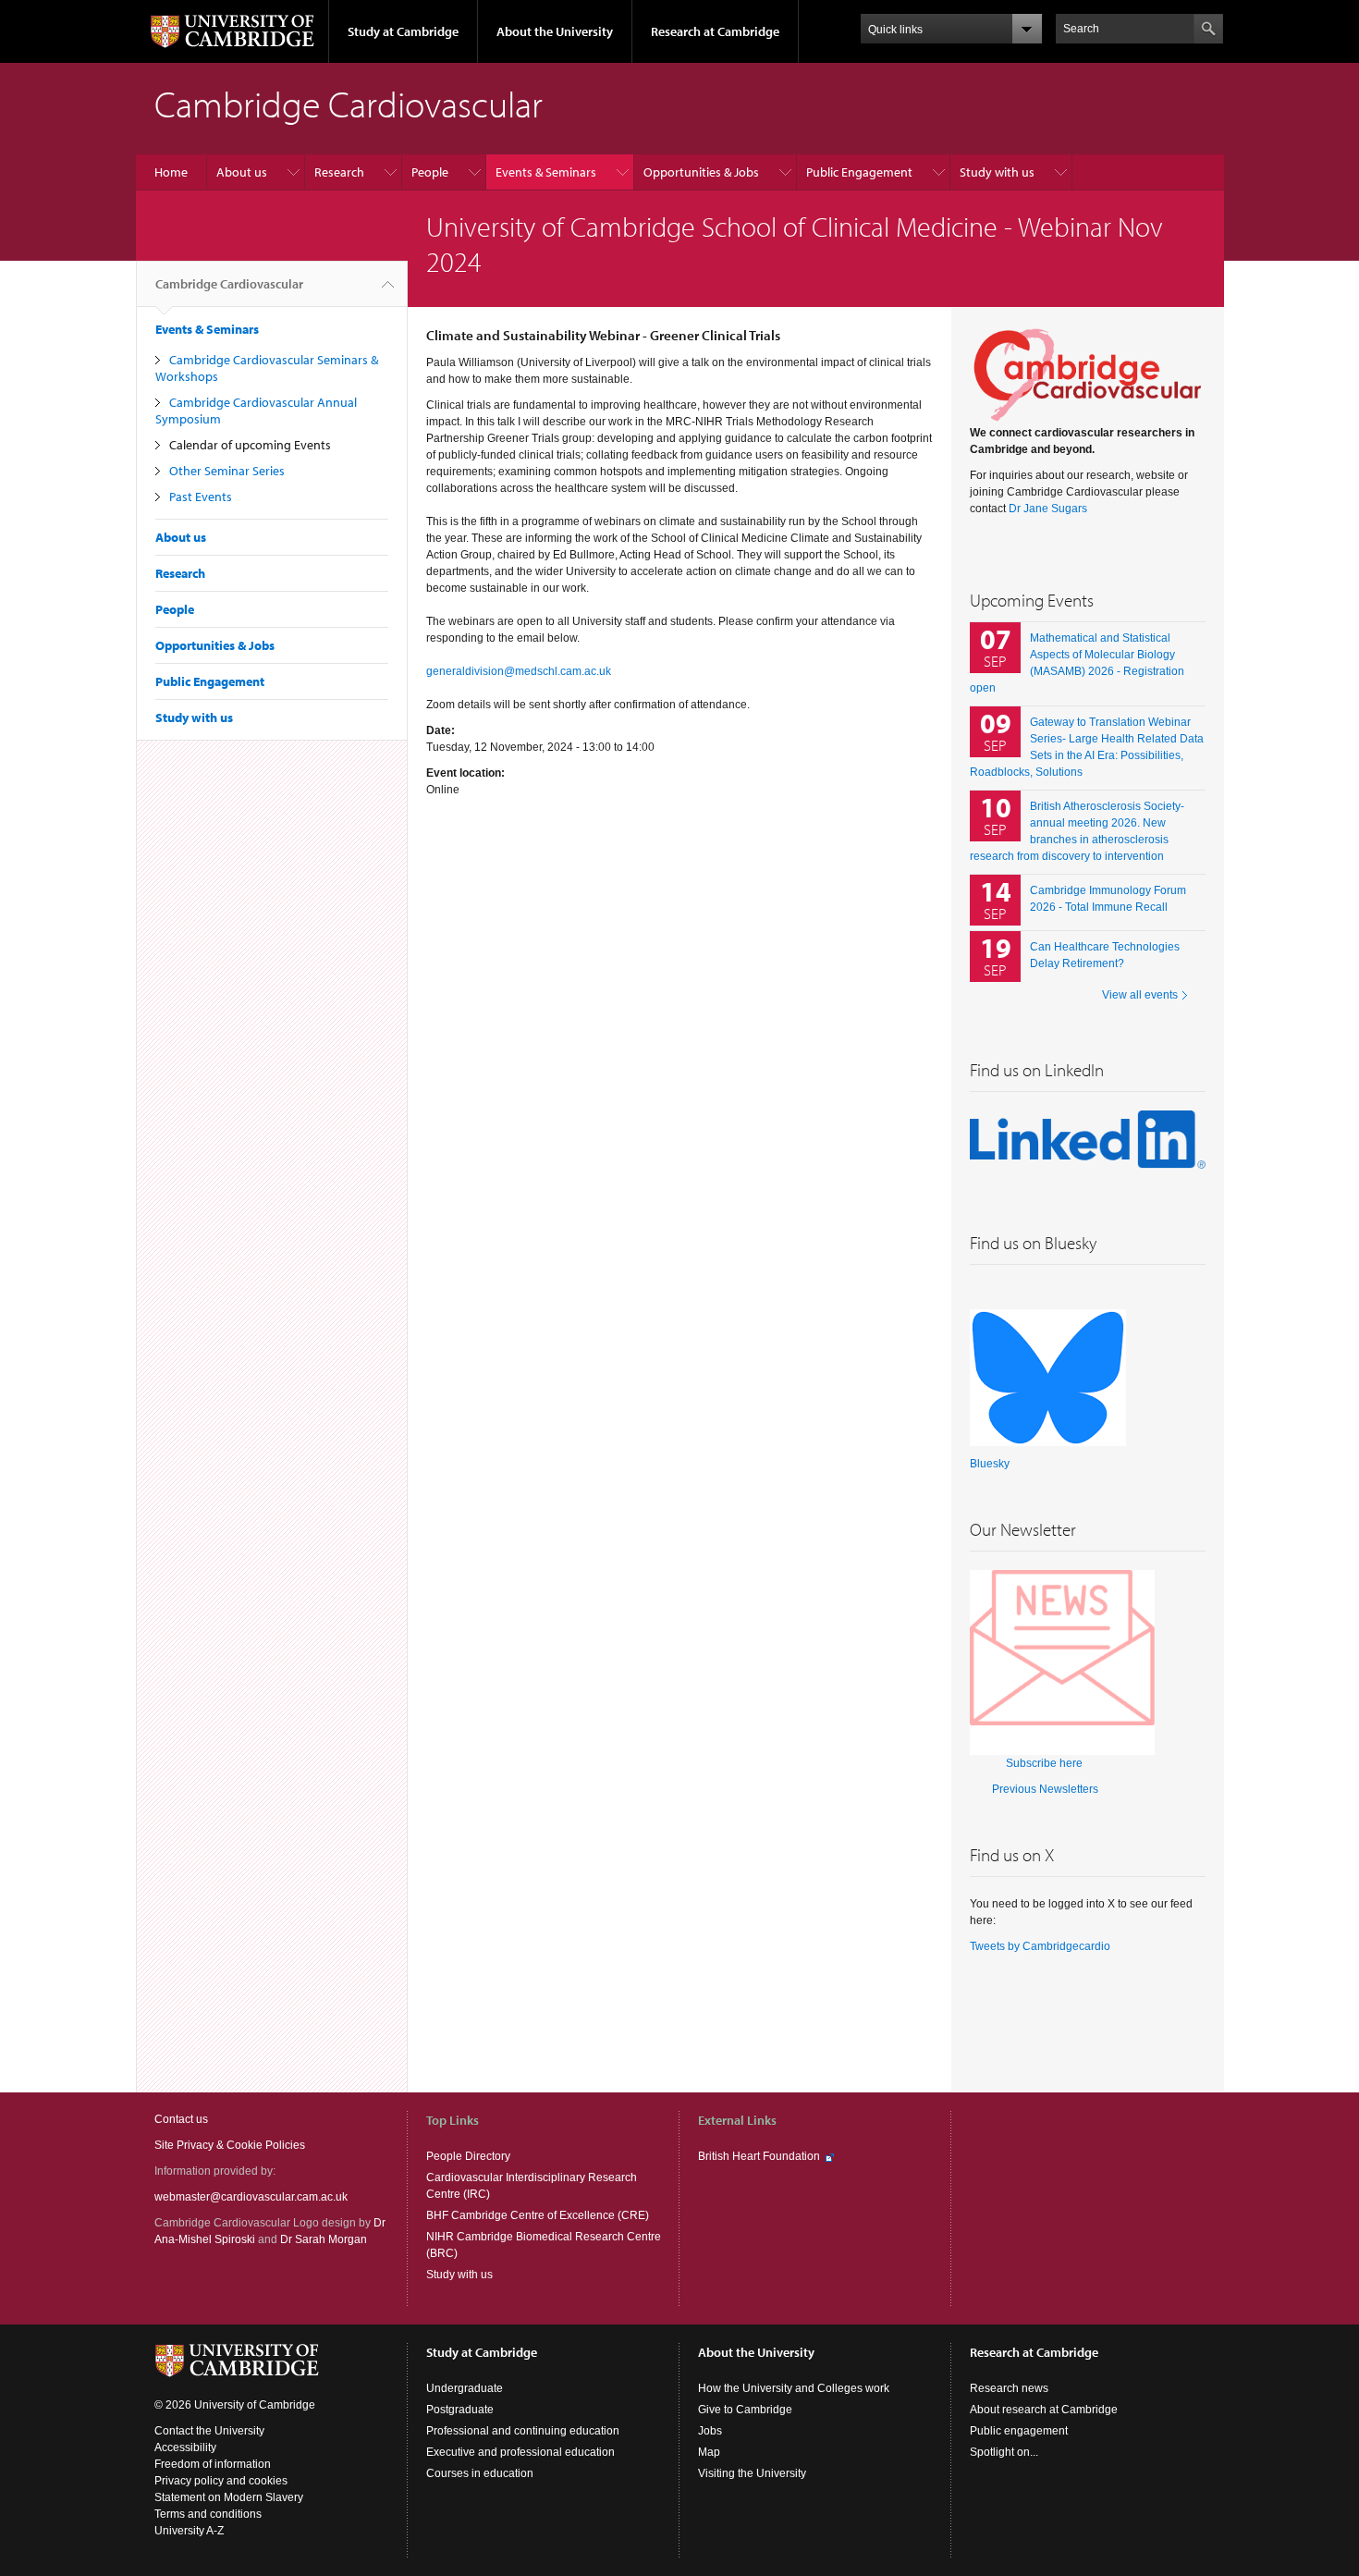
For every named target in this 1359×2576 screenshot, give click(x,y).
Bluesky (990, 1464)
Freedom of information (213, 2464)
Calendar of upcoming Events (250, 445)
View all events (1140, 995)
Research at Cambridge (715, 31)
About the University (555, 31)
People (430, 172)
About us (242, 172)
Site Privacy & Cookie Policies (230, 2145)
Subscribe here (1044, 1763)
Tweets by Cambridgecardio (1040, 1946)
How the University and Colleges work (794, 2388)
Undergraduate (465, 2388)
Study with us (997, 172)
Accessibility (185, 2447)
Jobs (710, 2431)
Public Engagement (859, 172)
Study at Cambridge (403, 31)
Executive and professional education (520, 2452)
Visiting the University (752, 2473)
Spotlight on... (1004, 2452)
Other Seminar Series (227, 471)
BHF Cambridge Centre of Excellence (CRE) (538, 2215)
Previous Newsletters (1045, 1789)
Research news (1009, 2388)
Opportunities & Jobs (701, 172)
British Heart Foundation (759, 2156)
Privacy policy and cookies (221, 2481)
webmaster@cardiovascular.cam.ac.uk (251, 2197)
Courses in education (480, 2473)
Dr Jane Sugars (1048, 509)
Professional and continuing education (523, 2431)
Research (339, 172)
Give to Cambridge (745, 2410)
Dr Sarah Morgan (324, 2239)
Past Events (201, 497)
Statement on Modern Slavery (229, 2497)
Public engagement (1019, 2431)
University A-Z (189, 2531)
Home (171, 172)
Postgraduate (460, 2410)
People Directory (468, 2156)
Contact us (181, 2119)
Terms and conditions (208, 2514)
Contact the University (209, 2431)
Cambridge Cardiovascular (229, 284)
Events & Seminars (546, 172)
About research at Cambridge (1044, 2410)
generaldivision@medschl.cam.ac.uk (519, 671)
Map (709, 2452)
